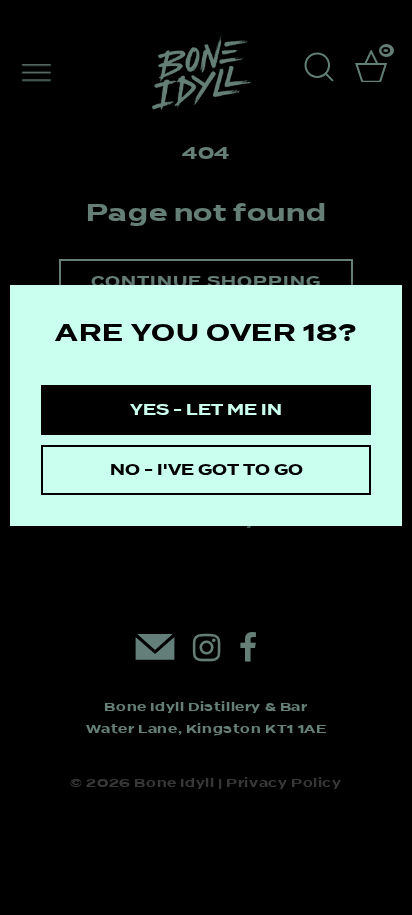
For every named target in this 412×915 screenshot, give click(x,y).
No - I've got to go (206, 470)
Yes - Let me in (206, 410)
